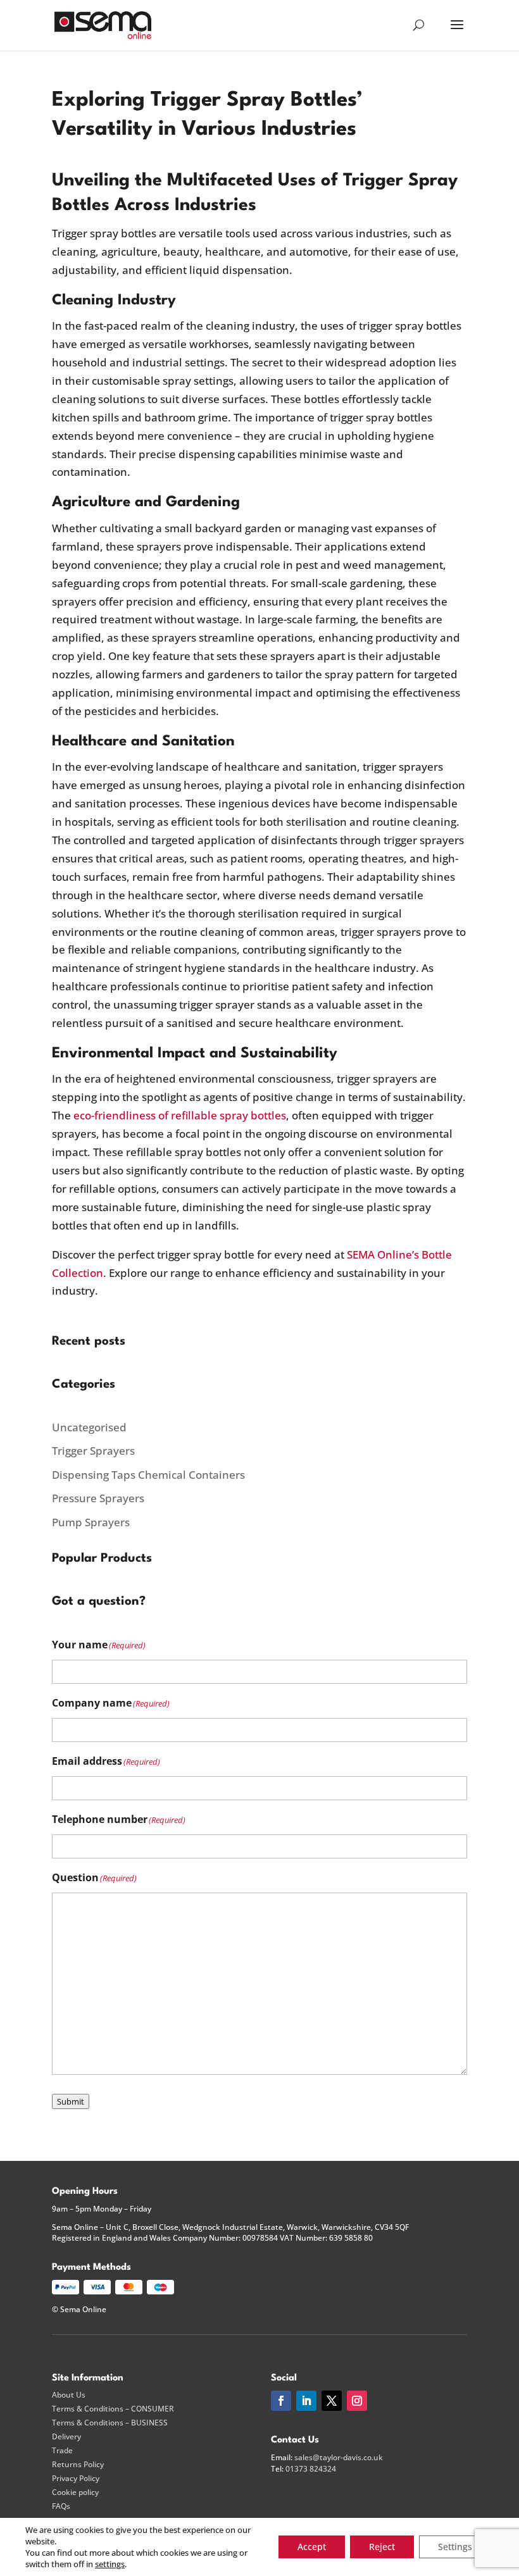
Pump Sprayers (91, 1522)
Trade (62, 2451)
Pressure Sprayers (98, 1498)
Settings (455, 2547)
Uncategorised (89, 1427)
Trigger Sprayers (93, 1451)
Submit (71, 2101)
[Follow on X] (332, 2401)
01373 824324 (311, 2469)
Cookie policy (75, 2492)
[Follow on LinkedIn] (306, 2401)
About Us (69, 2395)
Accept (312, 2547)
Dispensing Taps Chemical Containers (148, 1475)
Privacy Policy (76, 2479)
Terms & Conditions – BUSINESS (110, 2423)
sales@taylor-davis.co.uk (339, 2457)
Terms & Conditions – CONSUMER (113, 2409)
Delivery (66, 2437)
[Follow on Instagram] (357, 2401)
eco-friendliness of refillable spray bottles (180, 1115)
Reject (382, 2547)
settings (110, 2564)
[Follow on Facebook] (281, 2401)
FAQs (61, 2506)
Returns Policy (78, 2465)
